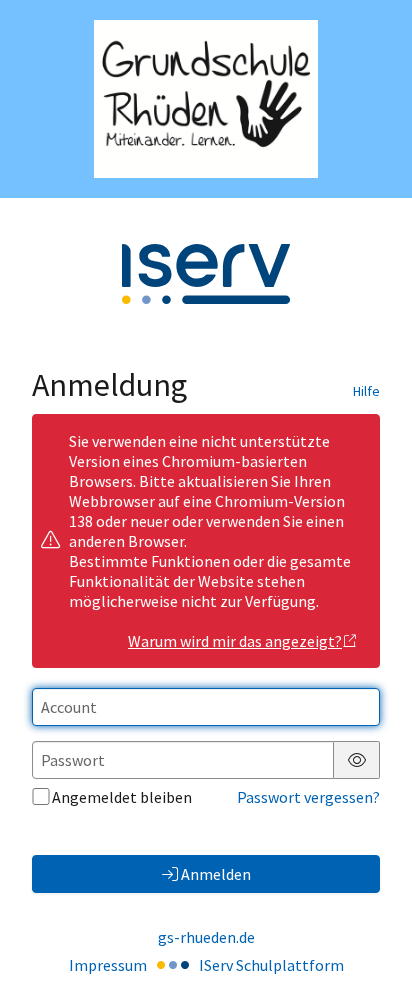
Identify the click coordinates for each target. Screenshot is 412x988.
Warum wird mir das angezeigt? (235, 641)
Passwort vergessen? (308, 797)
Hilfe (366, 391)
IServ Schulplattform (271, 965)
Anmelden (216, 874)
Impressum (108, 965)
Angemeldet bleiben (122, 797)
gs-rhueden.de (206, 937)
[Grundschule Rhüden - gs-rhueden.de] (206, 99)
